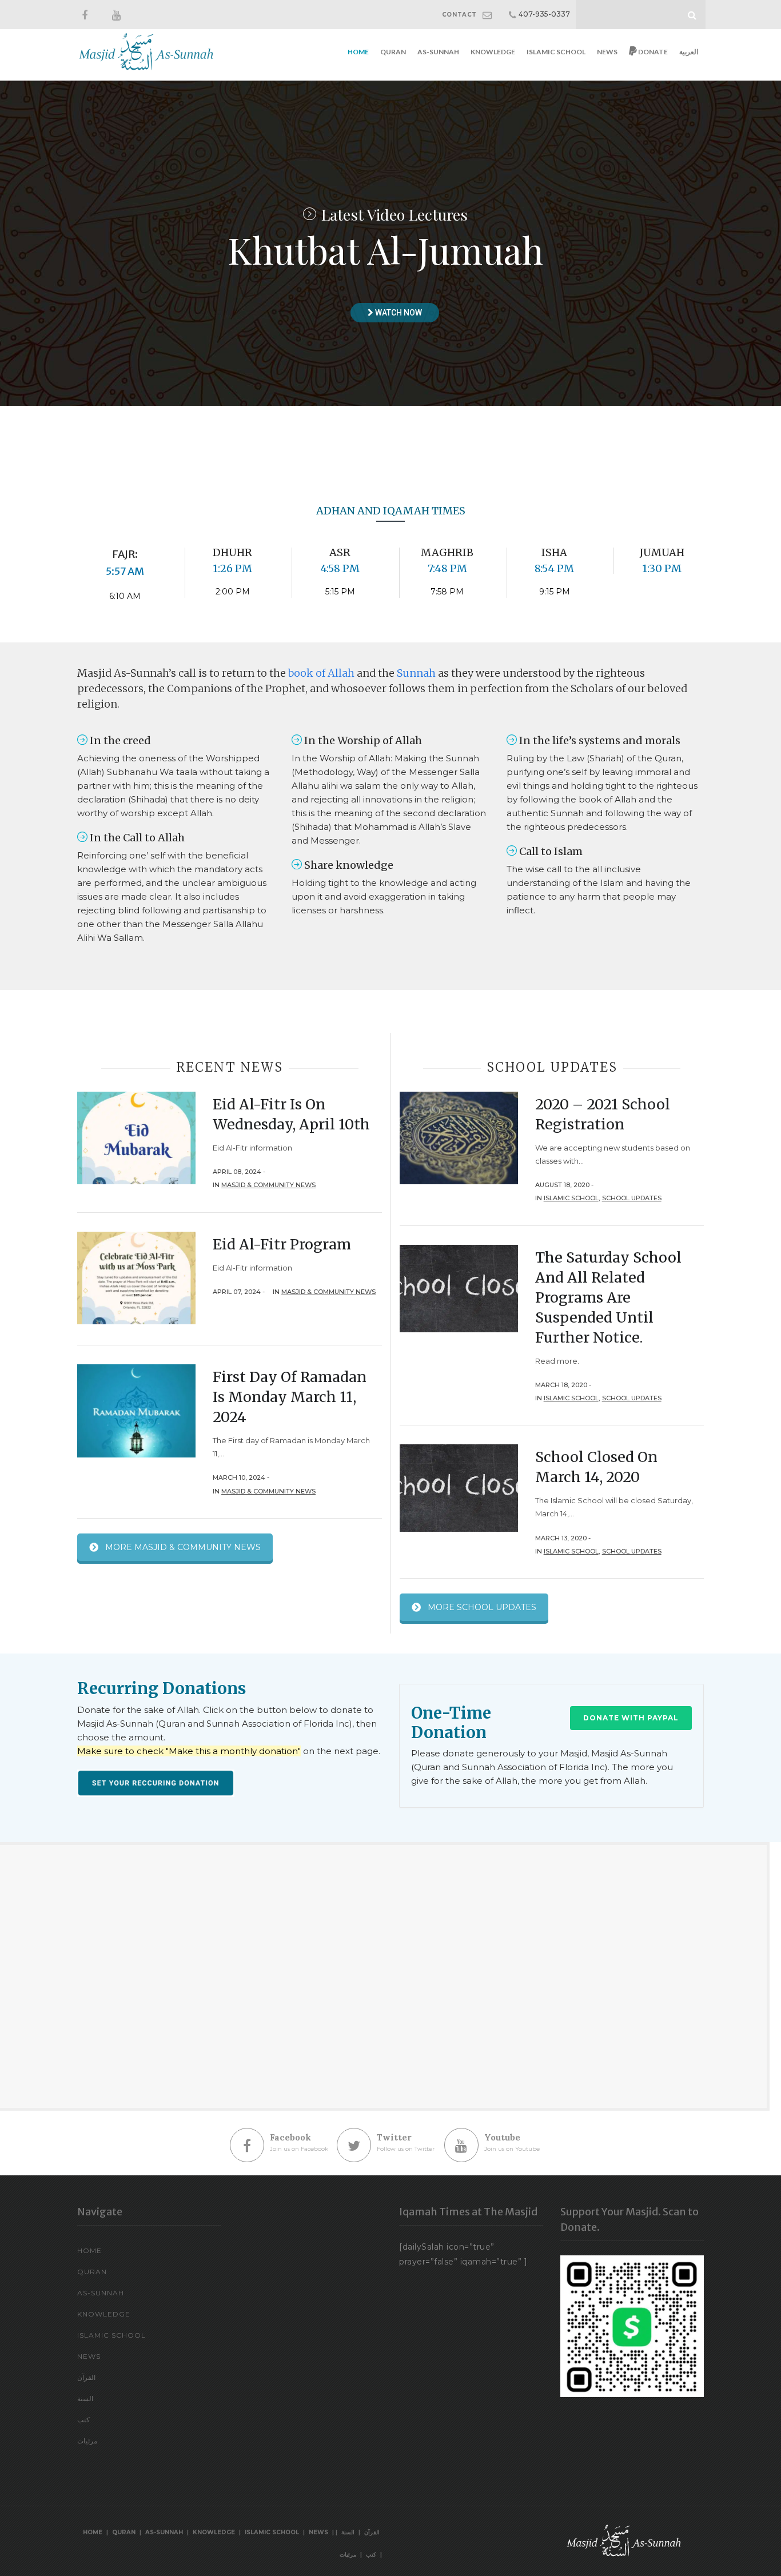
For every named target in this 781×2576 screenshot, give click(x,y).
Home (358, 52)
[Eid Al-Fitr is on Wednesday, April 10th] (136, 1137)
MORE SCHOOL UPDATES (482, 1607)
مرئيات (87, 2441)
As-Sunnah (438, 52)
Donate (652, 52)
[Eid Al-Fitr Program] (136, 1277)
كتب (83, 2420)
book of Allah (321, 673)
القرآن (86, 2377)
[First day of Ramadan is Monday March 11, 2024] (136, 1410)
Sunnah (416, 673)
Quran (393, 52)
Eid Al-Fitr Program (282, 1244)
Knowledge (493, 52)
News (607, 52)
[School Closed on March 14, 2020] (459, 1488)
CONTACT (459, 15)
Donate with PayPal (631, 1718)
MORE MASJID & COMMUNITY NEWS (183, 1547)
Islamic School (556, 52)
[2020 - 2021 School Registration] (459, 1137)
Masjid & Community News (268, 1185)
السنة (85, 2399)
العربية (689, 52)
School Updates (632, 1198)
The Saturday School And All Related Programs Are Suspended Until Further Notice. (608, 1297)
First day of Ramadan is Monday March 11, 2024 (290, 1397)
